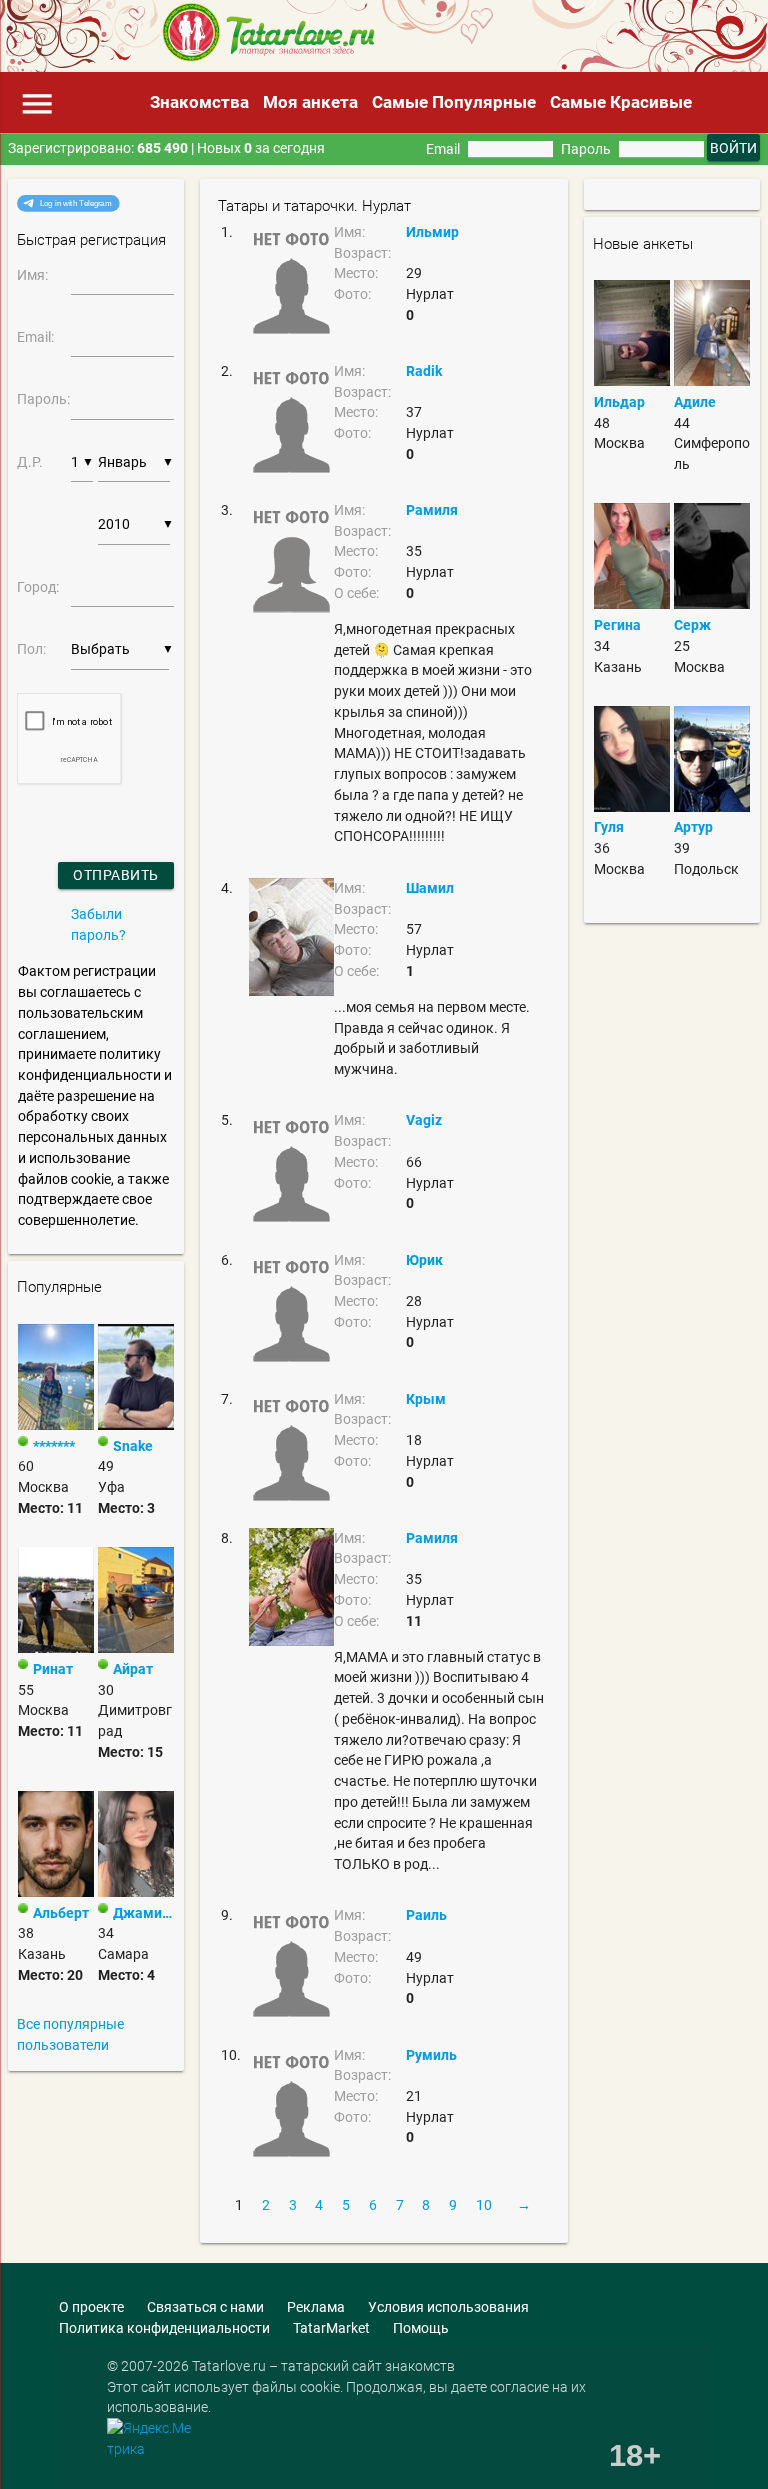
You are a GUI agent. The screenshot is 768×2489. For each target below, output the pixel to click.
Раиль (426, 1915)
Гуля (609, 827)
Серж (692, 625)
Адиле (695, 402)
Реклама (316, 2307)
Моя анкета (310, 102)
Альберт (61, 1913)
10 (484, 2205)
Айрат (133, 1669)
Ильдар (619, 402)
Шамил (430, 888)
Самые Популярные (454, 102)
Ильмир (432, 232)
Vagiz (424, 1120)
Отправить (116, 875)
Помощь (421, 2328)
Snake (133, 1446)
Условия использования (448, 2307)
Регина (617, 625)
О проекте (91, 2307)
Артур (693, 827)
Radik (424, 371)
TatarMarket (331, 2328)
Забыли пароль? (98, 924)
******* (54, 1446)
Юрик (424, 1260)
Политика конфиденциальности (164, 2328)
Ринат (53, 1669)
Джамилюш (143, 1913)
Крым (426, 1399)
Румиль (431, 2055)
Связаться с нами (205, 2307)
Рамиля (432, 510)
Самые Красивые (621, 102)
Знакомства (199, 102)
